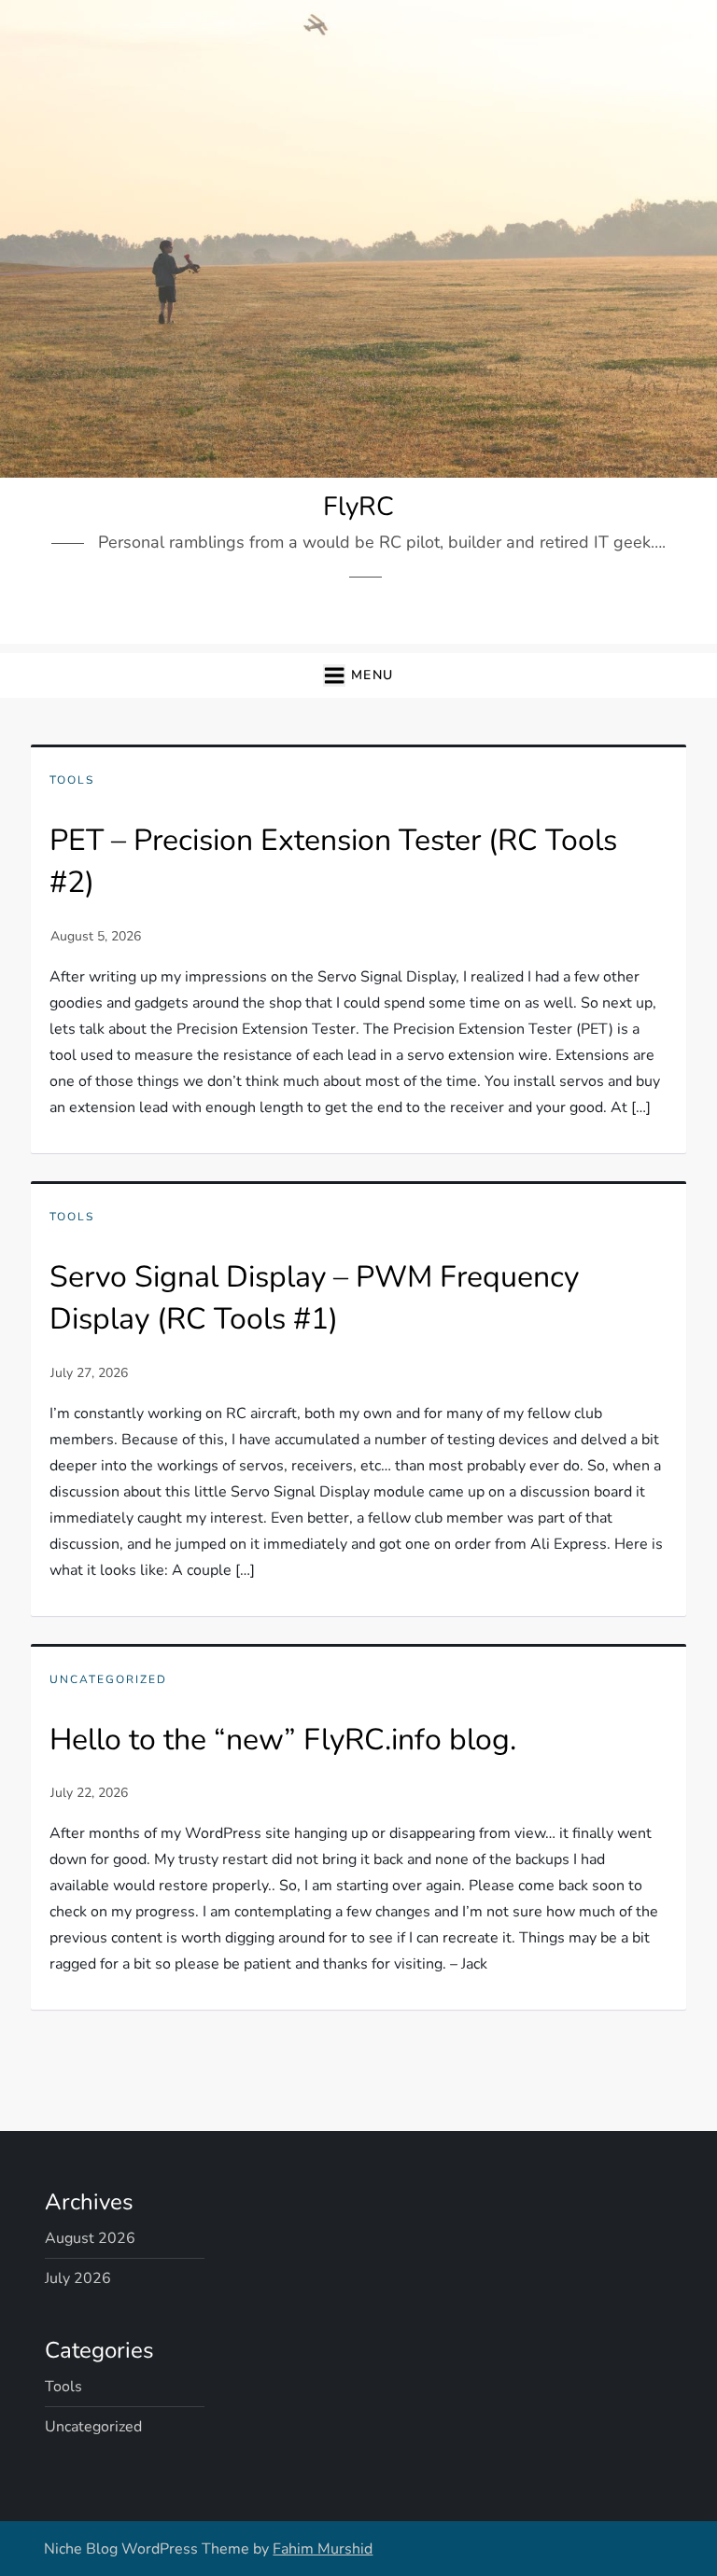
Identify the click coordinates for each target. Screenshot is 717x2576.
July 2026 (78, 2278)
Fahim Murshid (323, 2549)
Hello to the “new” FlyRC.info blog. (283, 1740)
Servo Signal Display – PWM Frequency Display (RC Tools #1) (314, 1298)
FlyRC (358, 507)
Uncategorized (108, 1680)
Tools (72, 780)
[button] (358, 676)
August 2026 (90, 2238)
